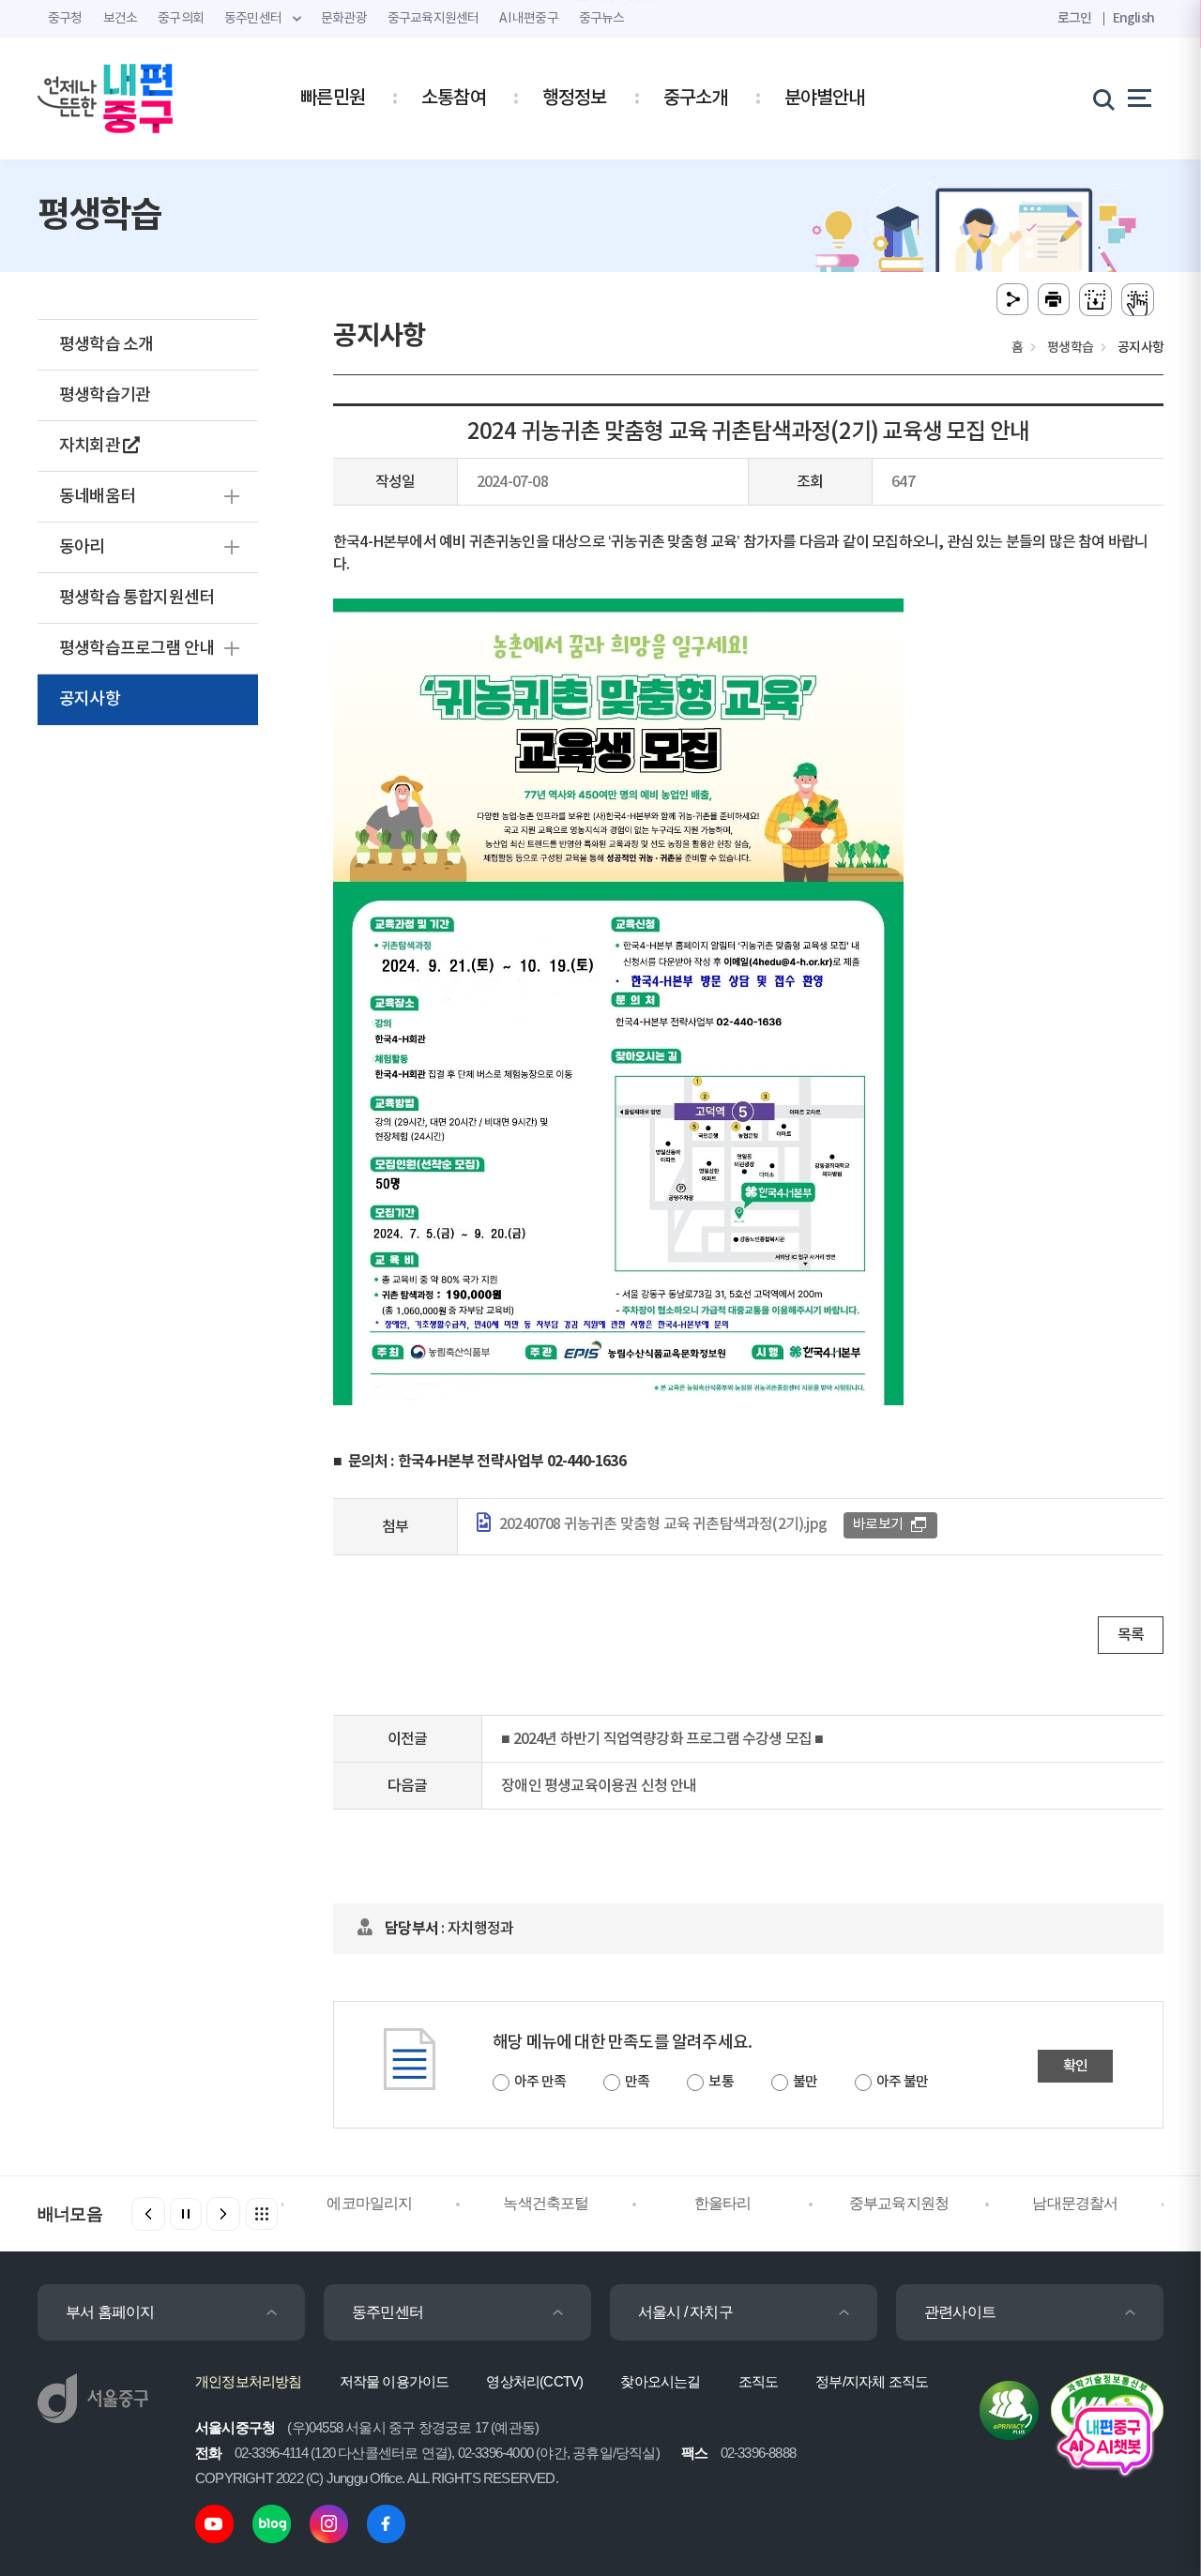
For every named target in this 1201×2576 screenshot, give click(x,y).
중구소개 (696, 98)
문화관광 (344, 19)
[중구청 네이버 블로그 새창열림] (272, 2523)
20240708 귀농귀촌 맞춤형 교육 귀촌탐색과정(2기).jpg (663, 1524)
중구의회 (181, 19)
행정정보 (575, 98)
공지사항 (90, 699)
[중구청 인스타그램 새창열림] (329, 2523)
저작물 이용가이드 (395, 2381)
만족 (637, 2082)
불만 (805, 2082)
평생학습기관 (105, 395)
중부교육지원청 (899, 2203)
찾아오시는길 (660, 2381)
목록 (1131, 1635)
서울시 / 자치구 (685, 2312)
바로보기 (878, 1525)
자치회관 (91, 446)
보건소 (121, 19)
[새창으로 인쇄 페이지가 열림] (1054, 300)
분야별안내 (825, 98)
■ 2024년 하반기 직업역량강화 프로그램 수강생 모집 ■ (662, 1739)
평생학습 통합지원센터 (137, 598)
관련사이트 (960, 2312)
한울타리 (723, 2203)
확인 (1075, 2066)
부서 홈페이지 (110, 2312)
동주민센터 (388, 2312)
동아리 (82, 547)
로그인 (1075, 18)
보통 (721, 2082)
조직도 (759, 2381)
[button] (223, 2214)
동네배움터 (97, 497)
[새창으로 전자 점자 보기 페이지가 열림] (1138, 300)
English (1133, 18)
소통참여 (454, 98)
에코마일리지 (369, 2203)
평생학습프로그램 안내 (137, 649)
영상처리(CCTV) (534, 2381)
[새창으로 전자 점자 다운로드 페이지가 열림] (1095, 300)
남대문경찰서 (1075, 2203)
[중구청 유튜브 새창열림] (214, 2523)
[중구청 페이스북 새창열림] (386, 2523)
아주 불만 (902, 2082)
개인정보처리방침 (249, 2381)
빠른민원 (333, 98)
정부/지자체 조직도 (872, 2381)
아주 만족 (540, 2082)
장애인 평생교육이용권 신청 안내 (599, 1786)
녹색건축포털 (546, 2203)
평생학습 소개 (106, 345)
